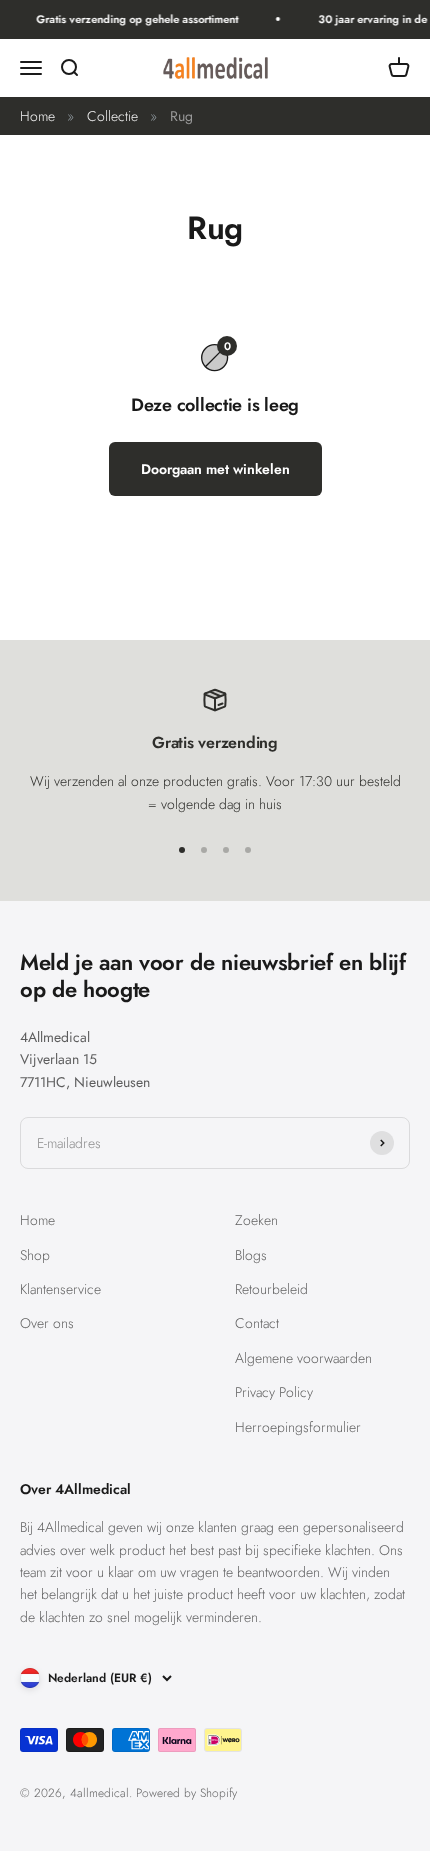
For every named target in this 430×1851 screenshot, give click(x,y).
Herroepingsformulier (298, 1427)
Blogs (251, 1255)
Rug (181, 116)
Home (37, 116)
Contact (257, 1323)
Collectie (112, 116)
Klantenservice (60, 1289)
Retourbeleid (271, 1289)
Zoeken (256, 1220)
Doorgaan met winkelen (215, 469)
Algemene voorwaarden (303, 1358)
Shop (35, 1255)
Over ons (47, 1323)
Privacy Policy (274, 1392)
